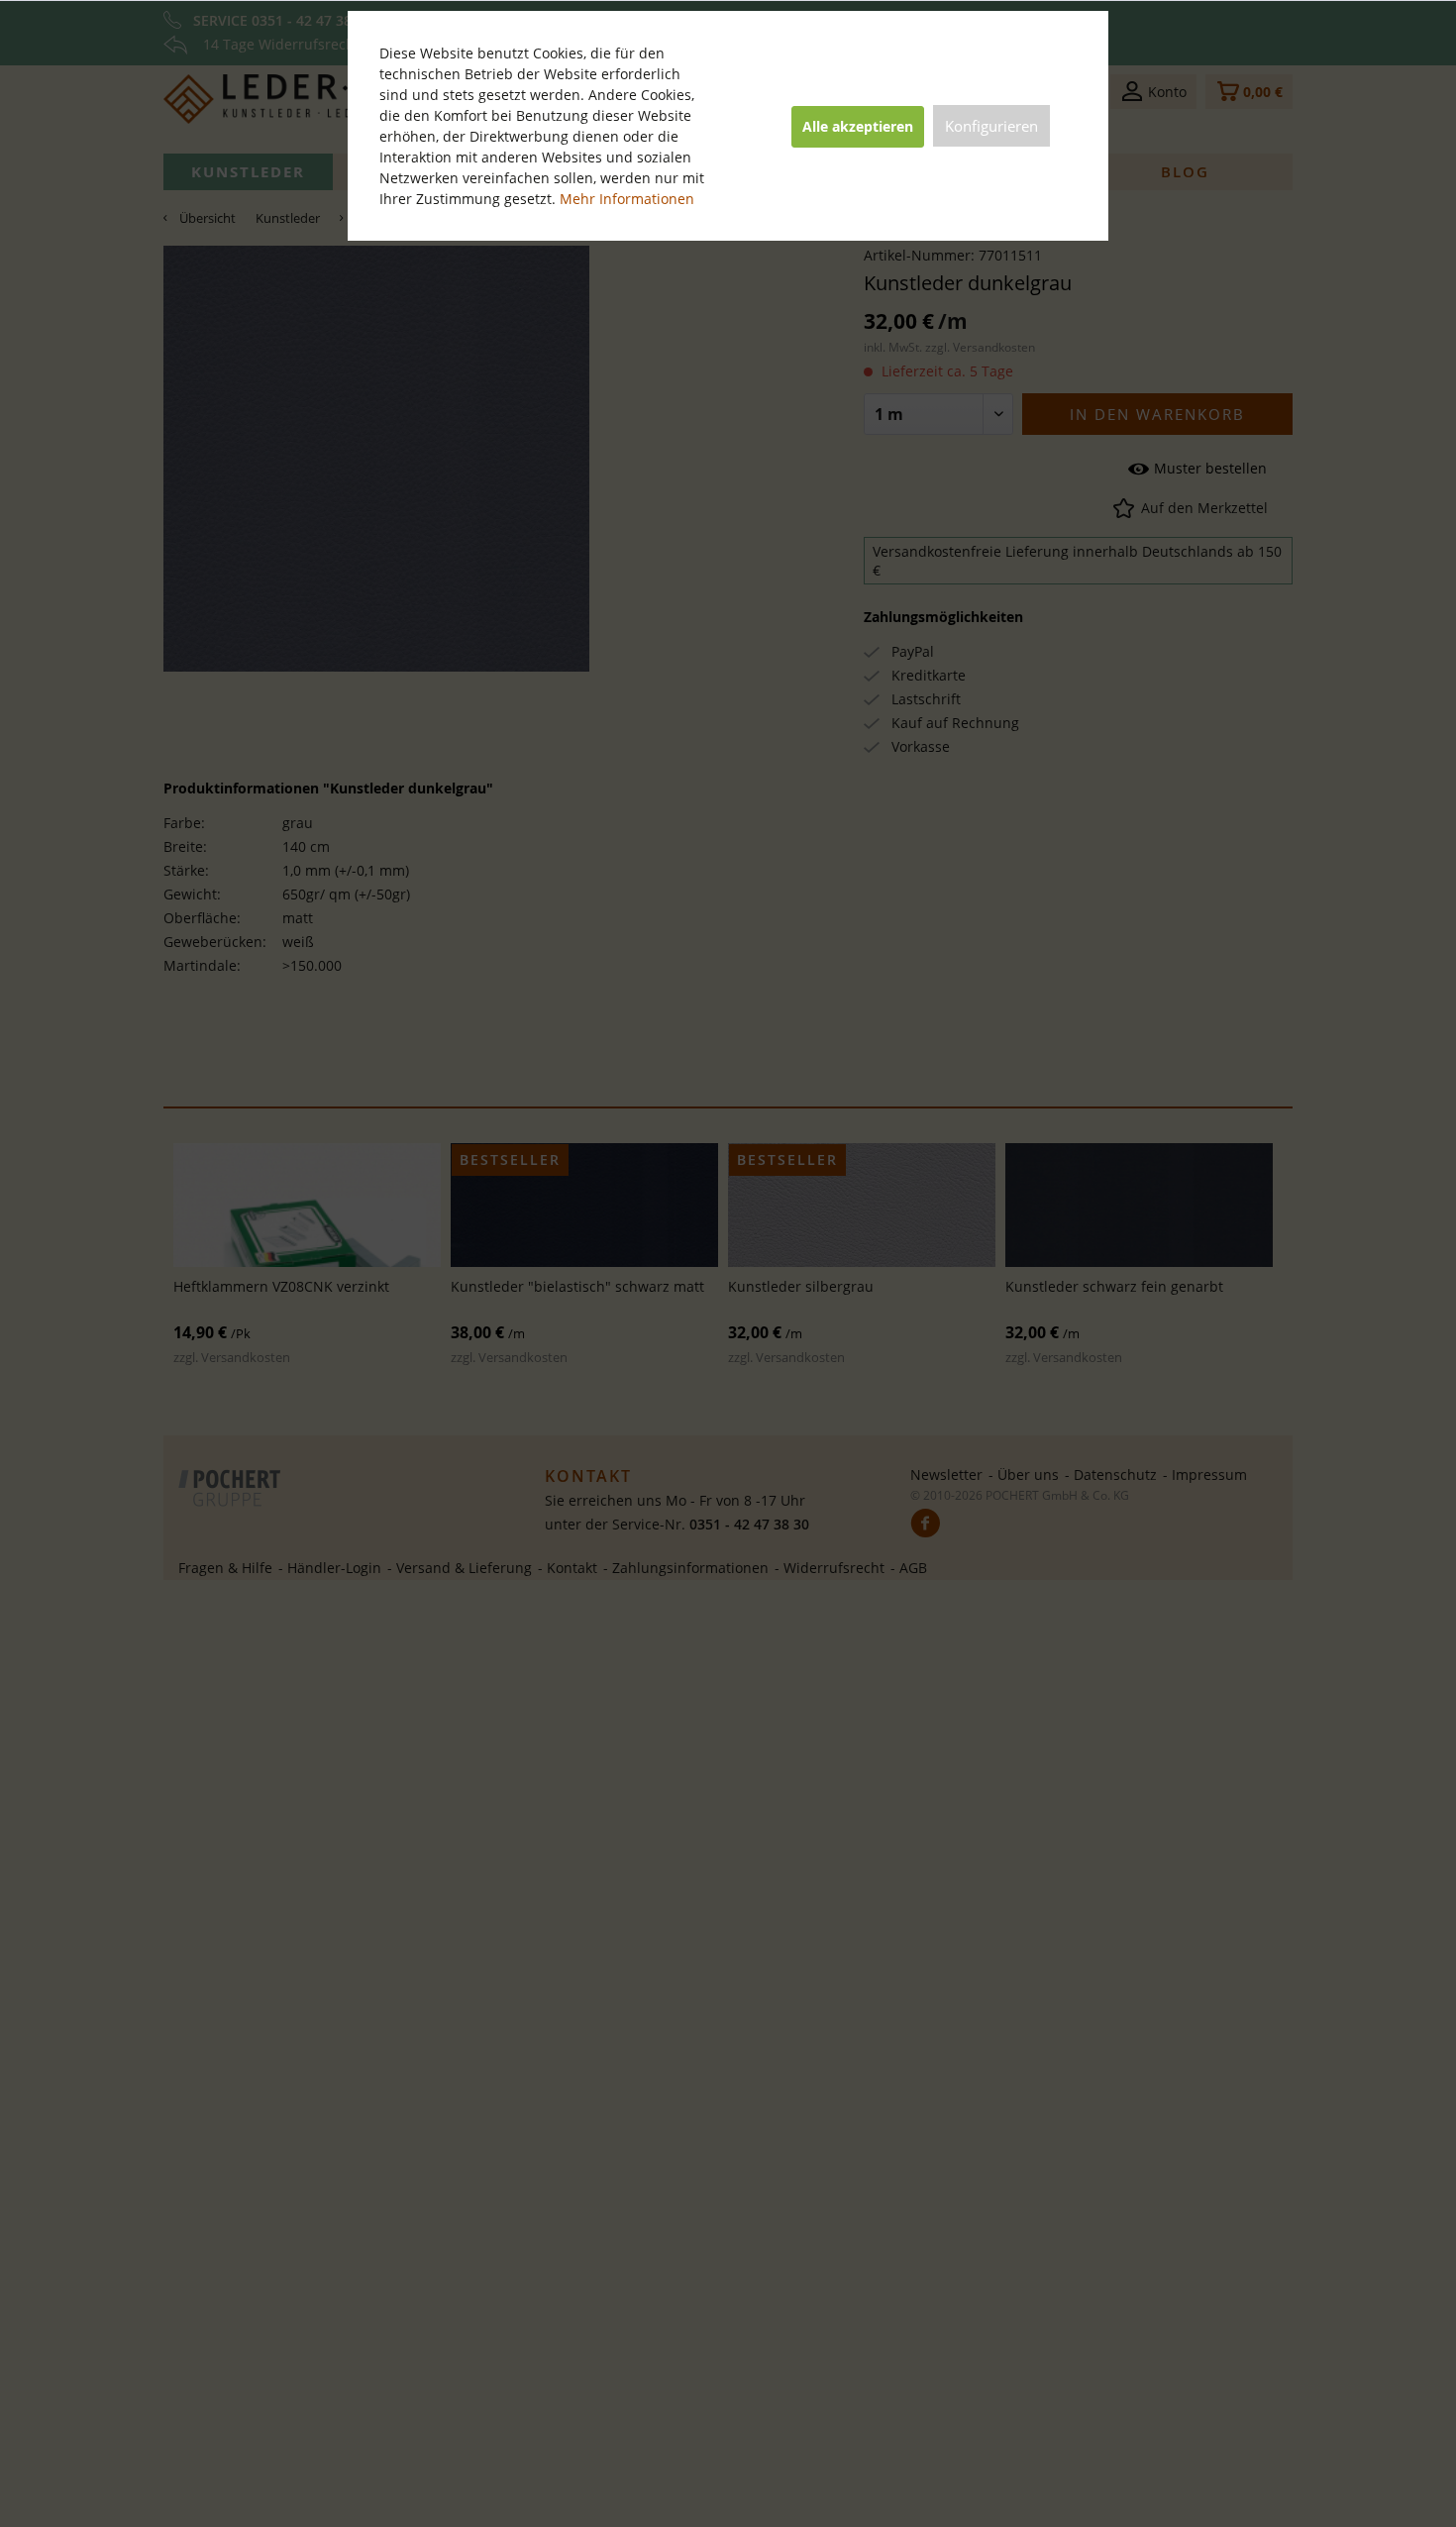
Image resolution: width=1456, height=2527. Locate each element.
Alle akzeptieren (858, 126)
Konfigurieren (991, 126)
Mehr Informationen (627, 199)
